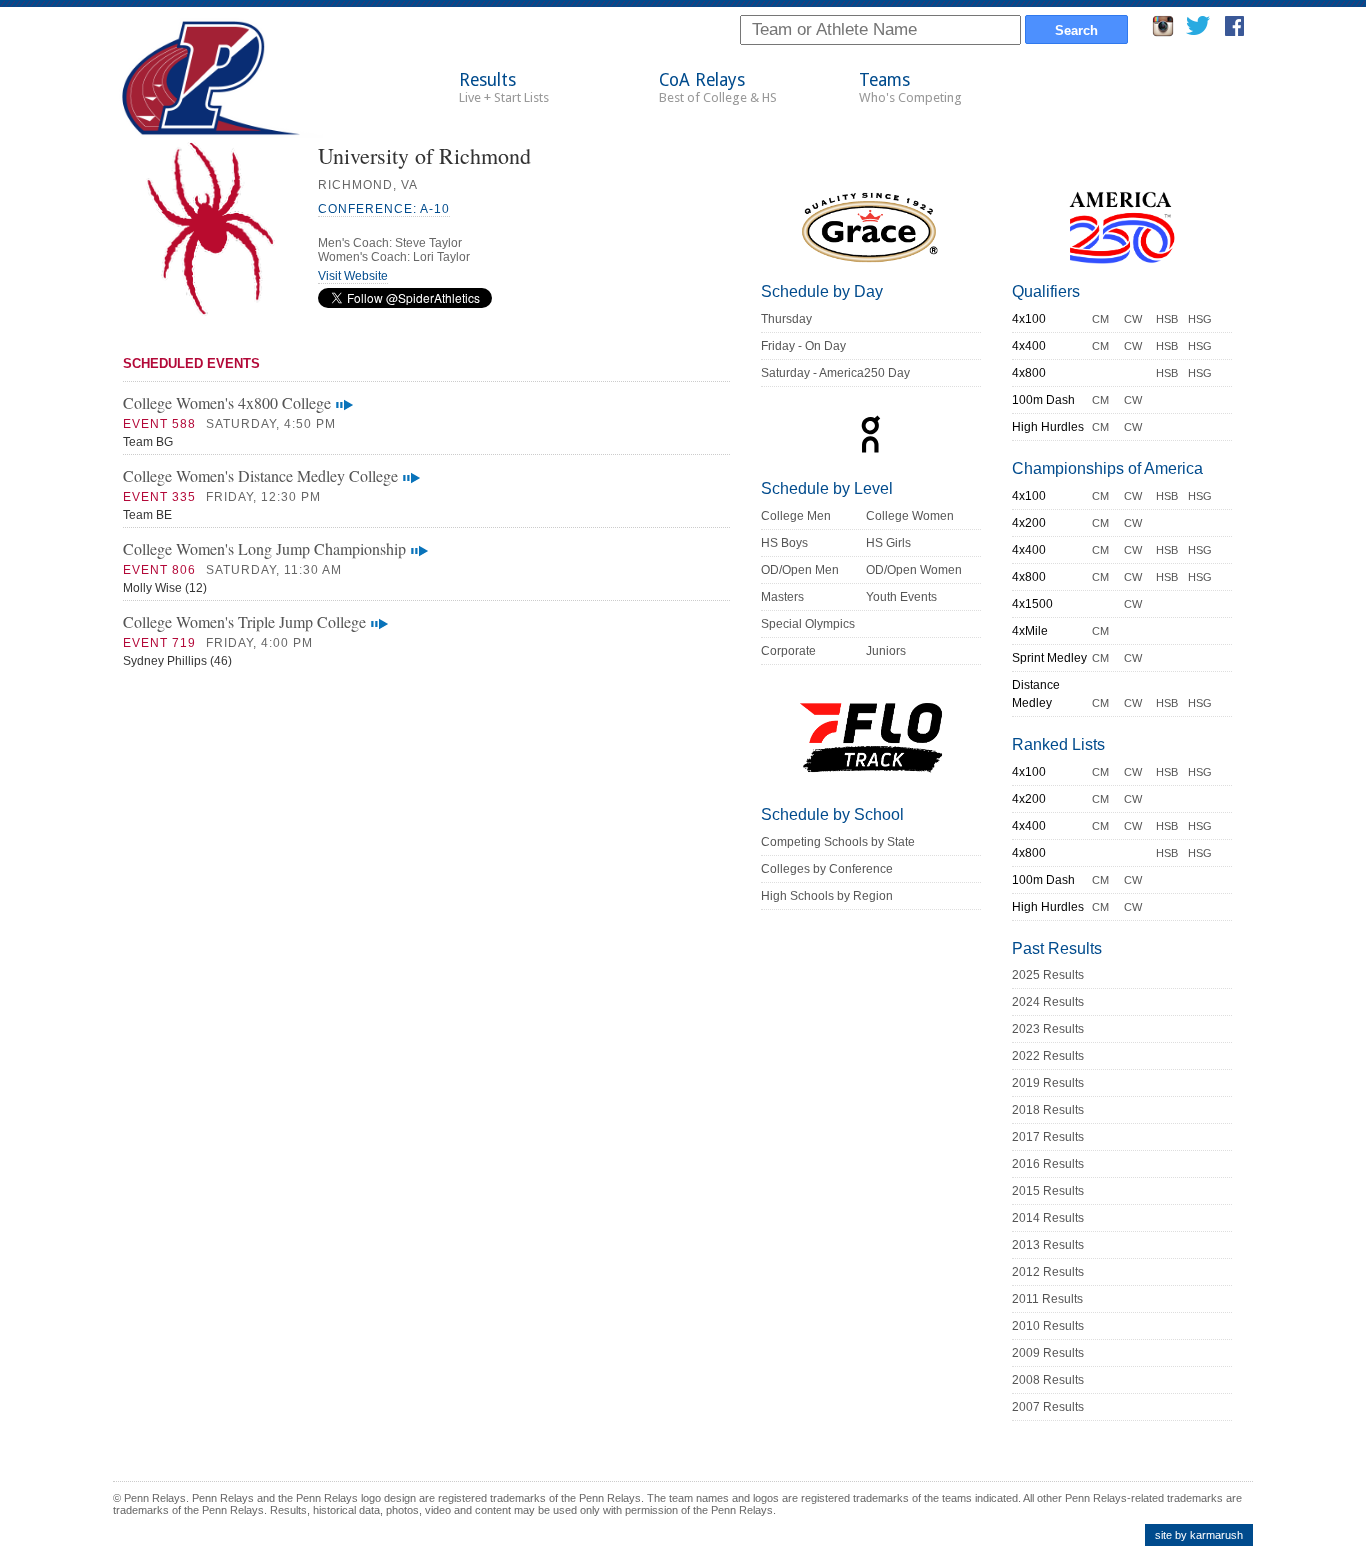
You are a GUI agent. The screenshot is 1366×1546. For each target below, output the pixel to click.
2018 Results (1048, 1110)
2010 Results (1048, 1326)
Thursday (786, 319)
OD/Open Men (800, 570)
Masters (782, 597)
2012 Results (1048, 1272)
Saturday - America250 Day (835, 373)
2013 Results (1048, 1245)
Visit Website (353, 276)
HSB (1167, 319)
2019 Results (1048, 1083)
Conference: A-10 (384, 209)
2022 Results (1048, 1056)
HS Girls (888, 543)
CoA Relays (718, 87)
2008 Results (1048, 1380)
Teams (910, 87)
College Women (910, 516)
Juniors (886, 651)
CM (1100, 319)
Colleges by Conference (827, 869)
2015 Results (1048, 1191)
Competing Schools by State (838, 842)
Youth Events (901, 597)
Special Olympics (808, 624)
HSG (1200, 319)
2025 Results (1048, 975)
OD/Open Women (914, 570)
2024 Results (1048, 1002)
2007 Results (1048, 1407)
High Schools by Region (827, 896)
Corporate (788, 651)
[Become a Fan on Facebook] (1234, 31)
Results (504, 87)
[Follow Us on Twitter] (1197, 31)
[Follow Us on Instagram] (1163, 31)
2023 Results (1048, 1029)
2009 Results (1048, 1353)
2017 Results (1048, 1137)
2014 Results (1048, 1218)
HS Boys (784, 543)
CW (1133, 319)
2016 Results (1048, 1164)
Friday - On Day (803, 346)
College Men (796, 516)
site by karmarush (1199, 1535)
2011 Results (1047, 1299)
